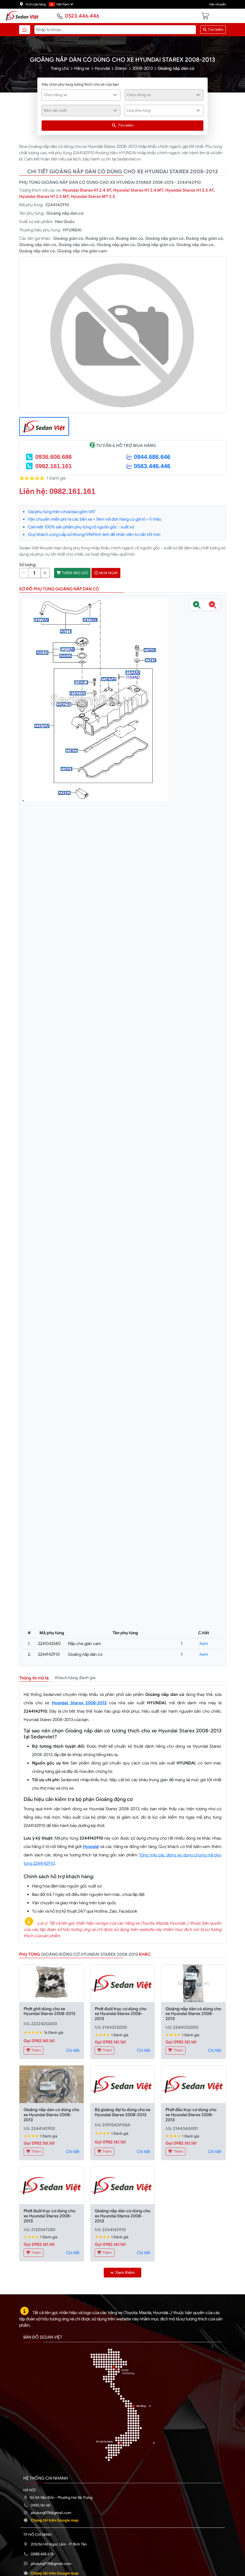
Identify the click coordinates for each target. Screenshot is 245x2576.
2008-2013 (143, 68)
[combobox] (81, 95)
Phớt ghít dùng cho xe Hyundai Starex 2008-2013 (49, 2011)
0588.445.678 (42, 2554)
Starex (121, 68)
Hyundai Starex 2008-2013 (79, 1703)
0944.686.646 (152, 457)
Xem (204, 1643)
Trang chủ (60, 68)
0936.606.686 (53, 457)
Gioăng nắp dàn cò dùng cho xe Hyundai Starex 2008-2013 (193, 2014)
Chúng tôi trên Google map (55, 2520)
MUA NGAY (108, 573)
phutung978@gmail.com (51, 2513)
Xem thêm (125, 2272)
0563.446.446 (152, 466)
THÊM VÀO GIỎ (75, 573)
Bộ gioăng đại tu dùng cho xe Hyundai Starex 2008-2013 (122, 2112)
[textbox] (78, 95)
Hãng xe (82, 68)
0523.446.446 (82, 16)
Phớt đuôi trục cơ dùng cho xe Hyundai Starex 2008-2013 (121, 2014)
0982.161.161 (53, 466)
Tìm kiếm (215, 30)
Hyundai (102, 68)
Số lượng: (28, 565)
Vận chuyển (218, 4)
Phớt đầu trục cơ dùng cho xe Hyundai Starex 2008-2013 (191, 2115)
